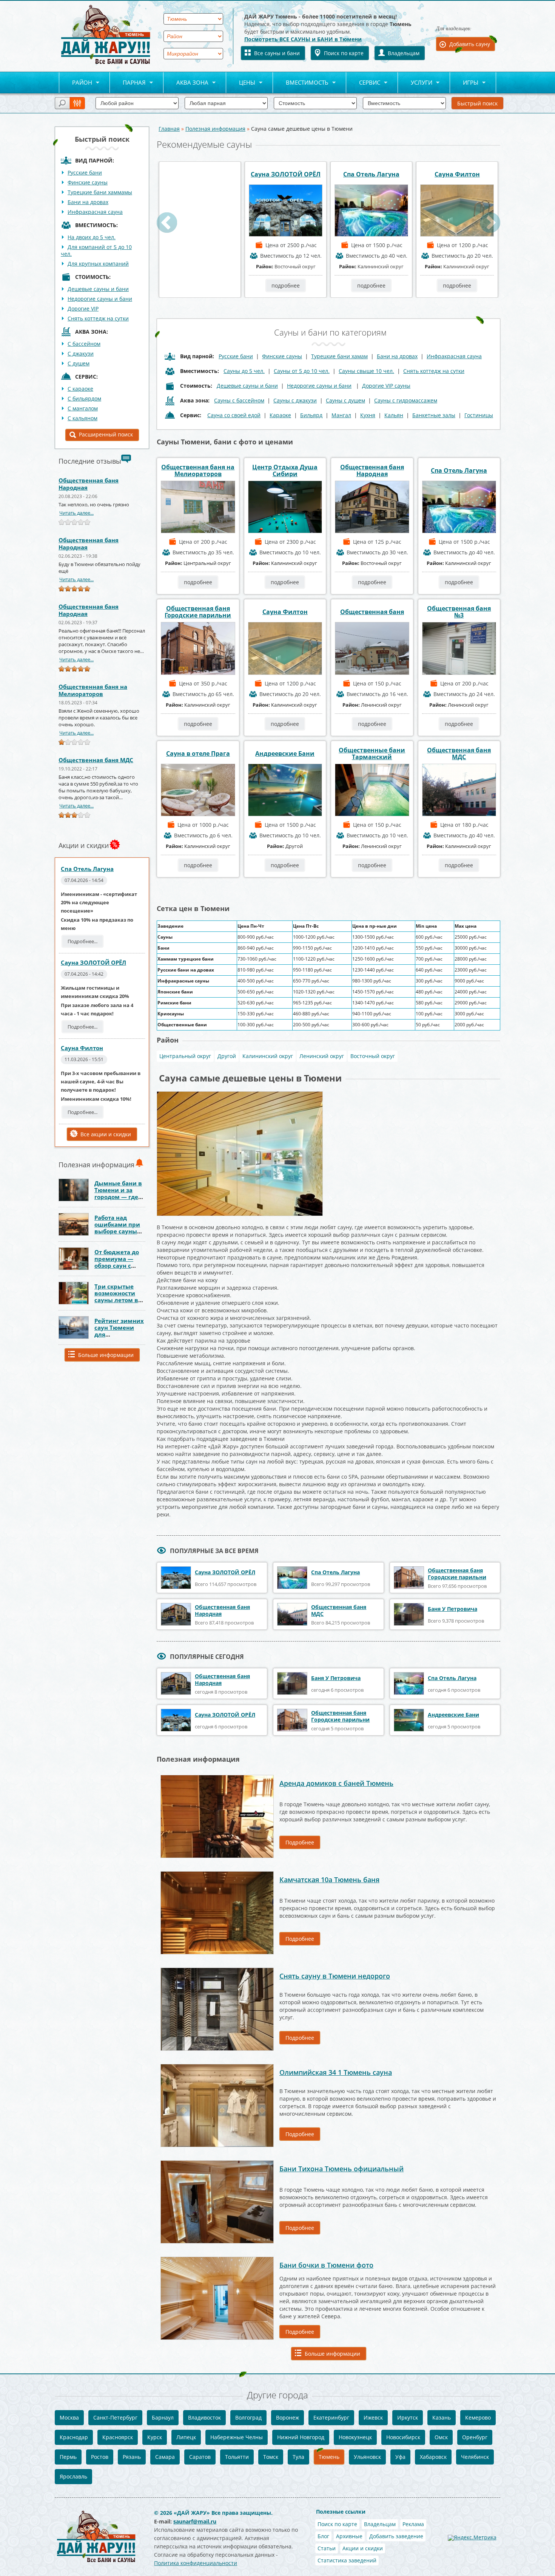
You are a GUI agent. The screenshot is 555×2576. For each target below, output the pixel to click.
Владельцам (404, 53)
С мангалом (83, 408)
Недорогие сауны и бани (100, 299)
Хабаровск (433, 2457)
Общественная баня (372, 612)
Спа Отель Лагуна (87, 869)
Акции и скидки (363, 2548)
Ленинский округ (322, 1056)
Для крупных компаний (98, 264)
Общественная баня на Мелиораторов (93, 690)
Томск (271, 2457)
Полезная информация (215, 129)
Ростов (100, 2457)
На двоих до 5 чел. (92, 237)
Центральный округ (185, 1056)
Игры (464, 83)
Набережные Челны (237, 2437)
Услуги (415, 83)
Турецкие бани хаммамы (100, 192)
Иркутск (408, 2417)
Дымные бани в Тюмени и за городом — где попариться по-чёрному (118, 1197)
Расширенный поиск (106, 434)
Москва (69, 2417)
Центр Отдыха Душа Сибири (285, 470)
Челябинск (475, 2457)
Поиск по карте (344, 53)
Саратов (200, 2457)
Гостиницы (479, 415)
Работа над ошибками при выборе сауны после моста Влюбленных (117, 1231)
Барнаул (163, 2417)
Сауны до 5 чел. (244, 371)
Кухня (368, 415)
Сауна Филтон (82, 1048)
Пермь (68, 2457)
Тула (298, 2457)
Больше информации (106, 1355)
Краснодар (74, 2437)
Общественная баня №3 (459, 612)
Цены (241, 83)
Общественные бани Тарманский (372, 753)
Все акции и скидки (106, 1134)
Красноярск (118, 2437)
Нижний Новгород (301, 2437)
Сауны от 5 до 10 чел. (302, 371)
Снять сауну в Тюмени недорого (335, 1976)
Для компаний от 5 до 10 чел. (96, 250)
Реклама (413, 2524)
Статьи (327, 2548)
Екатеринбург (331, 2417)
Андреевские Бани (285, 753)
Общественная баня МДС (96, 760)
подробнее (200, 285)
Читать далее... (76, 513)
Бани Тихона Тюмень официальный (341, 2169)
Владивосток (204, 2417)
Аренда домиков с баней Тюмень (336, 1783)
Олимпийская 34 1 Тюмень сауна (336, 2072)
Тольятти (237, 2457)
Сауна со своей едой (234, 415)
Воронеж (288, 2417)
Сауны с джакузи (295, 400)
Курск (155, 2437)
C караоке (80, 389)
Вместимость (301, 83)
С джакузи (81, 354)
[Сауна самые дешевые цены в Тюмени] (240, 1094)
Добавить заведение (396, 2536)
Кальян (394, 415)
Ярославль (73, 2476)
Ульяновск (367, 2457)
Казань (442, 2417)
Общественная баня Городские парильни (198, 612)
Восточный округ (373, 1056)
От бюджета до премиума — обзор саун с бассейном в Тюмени (117, 1266)
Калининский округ (268, 1056)
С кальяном (82, 418)
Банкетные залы (434, 415)
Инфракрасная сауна (95, 212)
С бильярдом (84, 398)
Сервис (363, 83)
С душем (79, 363)
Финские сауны (88, 182)
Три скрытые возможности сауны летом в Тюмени (116, 1297)
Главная (169, 129)
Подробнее (300, 1842)
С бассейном (84, 344)
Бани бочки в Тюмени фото (326, 2265)
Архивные (349, 2536)
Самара (165, 2457)
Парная (128, 83)
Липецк (186, 2437)
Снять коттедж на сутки (98, 318)
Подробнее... (82, 941)
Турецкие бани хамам (339, 356)
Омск (441, 2437)
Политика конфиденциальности (196, 2563)
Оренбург (475, 2437)
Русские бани (85, 173)
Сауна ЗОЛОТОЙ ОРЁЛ (93, 962)
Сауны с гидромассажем (406, 400)
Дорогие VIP (83, 309)
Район (76, 83)
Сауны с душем (345, 400)
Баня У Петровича (452, 1609)
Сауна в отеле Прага (198, 753)
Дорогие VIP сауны (386, 386)
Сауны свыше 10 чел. (366, 371)
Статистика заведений (347, 2560)
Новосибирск (403, 2437)
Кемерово (478, 2417)
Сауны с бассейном (239, 400)
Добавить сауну (470, 44)
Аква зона (186, 83)
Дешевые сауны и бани (98, 289)
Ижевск (373, 2417)
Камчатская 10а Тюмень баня (329, 1880)
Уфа (400, 2457)
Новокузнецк (355, 2437)
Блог (323, 2536)
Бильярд (311, 415)
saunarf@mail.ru (195, 2521)
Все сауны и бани (277, 53)
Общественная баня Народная (89, 484)
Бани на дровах (88, 202)
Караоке (280, 415)
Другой (227, 1056)
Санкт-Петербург (115, 2417)
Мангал (341, 415)
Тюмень (329, 2457)
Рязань (132, 2457)
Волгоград (248, 2417)
